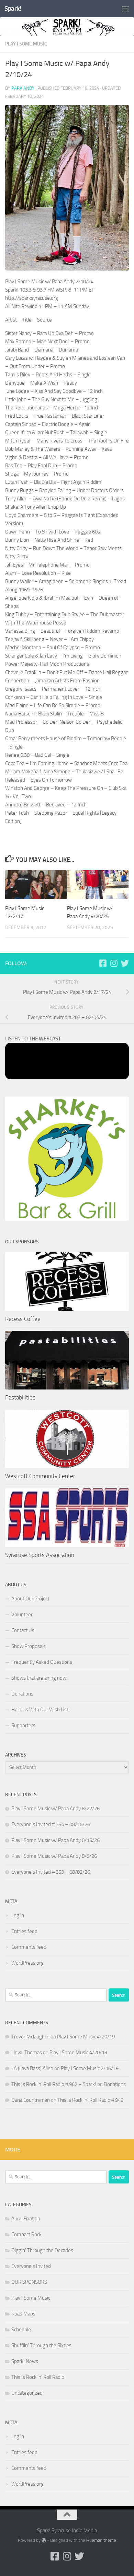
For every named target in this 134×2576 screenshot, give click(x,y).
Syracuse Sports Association (40, 1555)
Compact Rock (26, 2234)
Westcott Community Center (40, 1476)
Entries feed (24, 1931)
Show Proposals (29, 1646)
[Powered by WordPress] (44, 2540)
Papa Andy (23, 88)
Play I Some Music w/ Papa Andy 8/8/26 (54, 1856)
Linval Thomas (27, 2053)
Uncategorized (27, 2393)
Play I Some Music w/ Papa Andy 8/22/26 (55, 1809)
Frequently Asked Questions (42, 1662)
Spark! (13, 8)
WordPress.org (27, 1963)
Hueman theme (101, 2540)
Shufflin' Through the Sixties (41, 2345)
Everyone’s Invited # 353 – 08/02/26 (51, 1872)
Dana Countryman (31, 2100)
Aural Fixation (26, 2219)
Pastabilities (20, 1397)
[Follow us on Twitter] (125, 963)
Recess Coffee (23, 1319)
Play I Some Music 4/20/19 (86, 2037)
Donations (22, 1694)
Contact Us (23, 1630)
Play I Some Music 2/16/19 (90, 2068)
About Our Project (30, 1599)
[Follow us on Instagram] (114, 963)
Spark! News (25, 2361)
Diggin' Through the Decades (42, 2250)
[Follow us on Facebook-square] (103, 963)
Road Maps (23, 2314)
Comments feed (29, 1947)
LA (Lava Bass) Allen (32, 2068)
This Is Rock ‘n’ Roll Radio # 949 (90, 2100)
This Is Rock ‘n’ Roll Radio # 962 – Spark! (54, 2084)
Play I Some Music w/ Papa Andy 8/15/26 (55, 1840)
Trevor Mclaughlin (30, 2037)
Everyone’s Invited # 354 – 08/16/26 (51, 1824)
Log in (18, 1915)
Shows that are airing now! (40, 1678)
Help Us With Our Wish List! (41, 1710)
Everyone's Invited (31, 2266)
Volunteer (22, 1615)
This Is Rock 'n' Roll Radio (38, 2377)
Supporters (23, 1725)
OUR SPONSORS (29, 2282)
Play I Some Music (26, 44)
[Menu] (125, 9)
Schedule (21, 2330)
